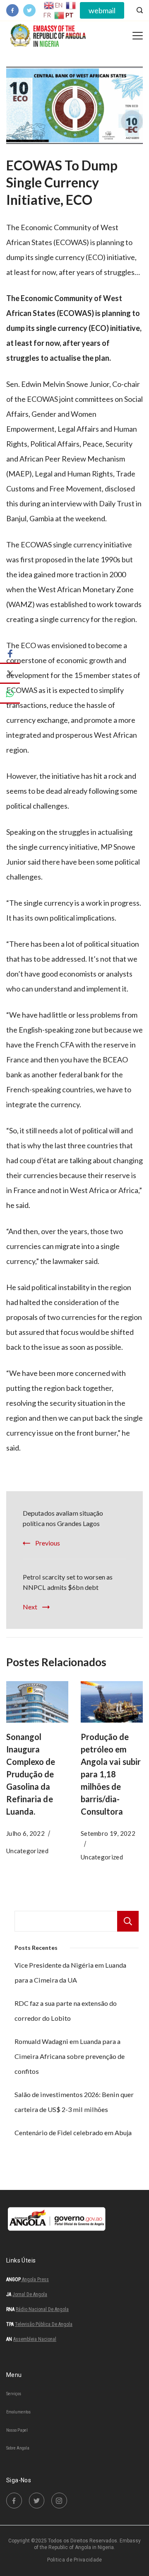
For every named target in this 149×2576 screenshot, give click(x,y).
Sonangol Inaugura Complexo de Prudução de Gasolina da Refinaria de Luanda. (31, 1774)
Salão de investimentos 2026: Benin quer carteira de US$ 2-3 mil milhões (74, 2102)
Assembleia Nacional (35, 2339)
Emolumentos (18, 2412)
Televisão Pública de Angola (44, 2324)
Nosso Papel (17, 2431)
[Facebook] (12, 10)
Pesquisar (128, 1921)
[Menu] (138, 36)
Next (30, 1607)
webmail (102, 10)
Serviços (14, 2394)
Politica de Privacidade (75, 2560)
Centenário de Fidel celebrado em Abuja (73, 2132)
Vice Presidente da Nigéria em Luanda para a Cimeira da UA (70, 1972)
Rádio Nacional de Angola (42, 2309)
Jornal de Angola (30, 2294)
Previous (48, 1543)
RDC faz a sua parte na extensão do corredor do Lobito (66, 2011)
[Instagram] (59, 2501)
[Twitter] (29, 10)
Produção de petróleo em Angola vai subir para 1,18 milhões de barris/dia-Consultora (111, 1774)
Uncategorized (27, 1851)
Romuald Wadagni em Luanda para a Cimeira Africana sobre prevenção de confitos (70, 2056)
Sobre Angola (18, 2448)
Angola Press (35, 2280)
